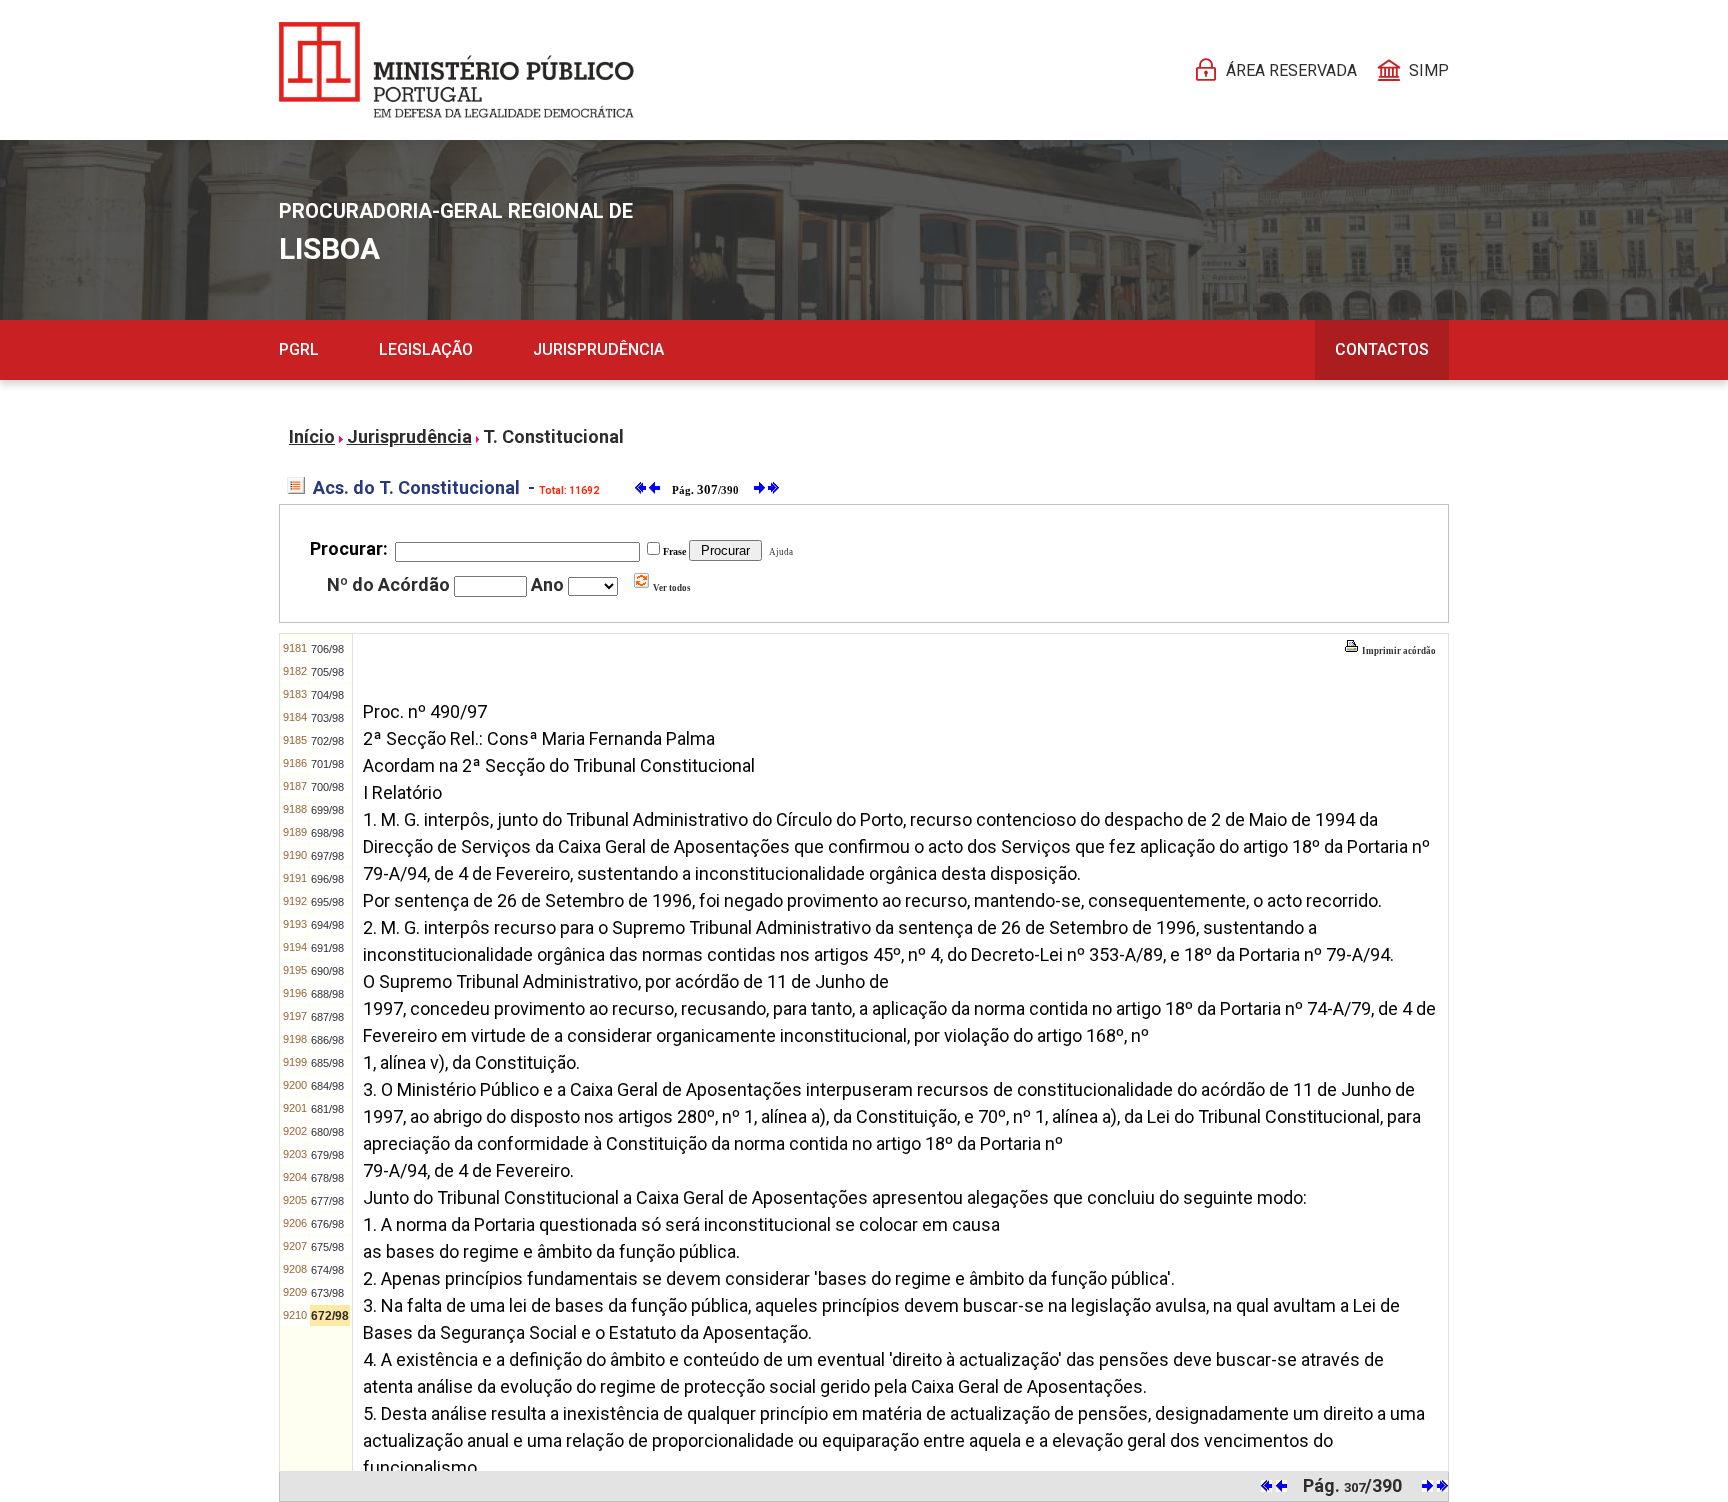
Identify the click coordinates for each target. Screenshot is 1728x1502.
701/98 (327, 764)
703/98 (327, 718)
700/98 (327, 787)
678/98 (327, 1178)
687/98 (327, 1017)
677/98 (327, 1201)
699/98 (327, 810)
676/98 (327, 1224)
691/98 (327, 948)
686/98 (327, 1040)
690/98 (327, 971)
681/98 (327, 1109)
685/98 (327, 1063)
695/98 (327, 902)
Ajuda (779, 552)
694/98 (327, 925)
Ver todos (671, 588)
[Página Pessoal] (456, 70)
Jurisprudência (598, 349)
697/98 (327, 856)
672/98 (330, 1316)
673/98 (327, 1293)
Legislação (426, 349)
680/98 (327, 1132)
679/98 (327, 1155)
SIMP (1429, 70)
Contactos (1382, 349)
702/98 (327, 741)
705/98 (327, 672)
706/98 (327, 649)
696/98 (327, 879)
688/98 (327, 994)
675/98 (327, 1247)
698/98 (327, 833)
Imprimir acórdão (1398, 651)
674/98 (327, 1270)
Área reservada (1291, 70)
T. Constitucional (553, 436)
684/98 (327, 1086)
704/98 (327, 695)
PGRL (299, 349)
